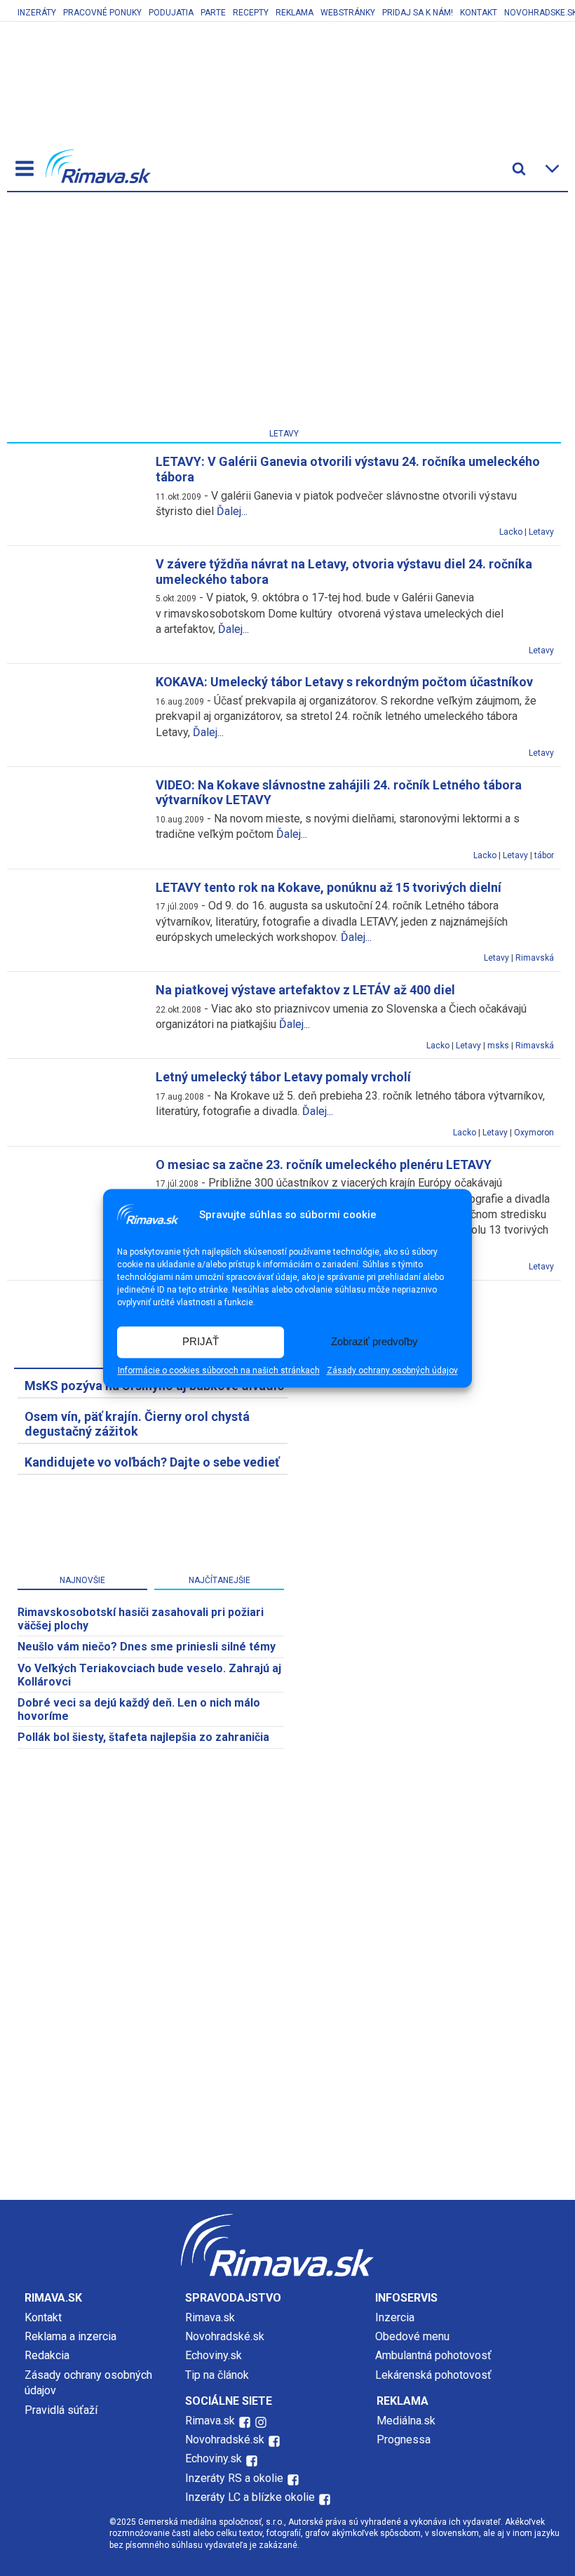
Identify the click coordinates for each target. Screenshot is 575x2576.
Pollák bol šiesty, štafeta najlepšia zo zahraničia (143, 1737)
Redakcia (47, 2355)
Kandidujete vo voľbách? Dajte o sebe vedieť (152, 1462)
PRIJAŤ (201, 1342)
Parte (213, 13)
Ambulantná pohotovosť (435, 2355)
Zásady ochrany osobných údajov (392, 1370)
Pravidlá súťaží (61, 2410)
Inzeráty (37, 13)
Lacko (511, 532)
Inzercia (395, 2317)
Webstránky (348, 13)
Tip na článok (217, 2375)
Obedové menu (412, 2336)
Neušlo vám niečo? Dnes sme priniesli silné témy (147, 1647)
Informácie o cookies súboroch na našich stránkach (219, 1370)
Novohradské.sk (225, 2336)
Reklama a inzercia (70, 2336)
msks (498, 1046)
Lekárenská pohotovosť (435, 2375)
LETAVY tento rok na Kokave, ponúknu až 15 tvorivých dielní (329, 887)
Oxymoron (534, 1133)
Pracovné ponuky (102, 13)
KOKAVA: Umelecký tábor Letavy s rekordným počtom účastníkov (344, 682)
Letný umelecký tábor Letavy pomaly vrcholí (283, 1077)
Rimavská (535, 958)
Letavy (541, 532)
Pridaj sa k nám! (418, 13)
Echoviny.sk (214, 2355)
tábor (544, 855)
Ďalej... (232, 511)
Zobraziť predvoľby (374, 1342)
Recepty (251, 13)
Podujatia (171, 13)
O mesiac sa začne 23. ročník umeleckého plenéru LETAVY (324, 1164)
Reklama (295, 13)
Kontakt (479, 13)
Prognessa (404, 2440)
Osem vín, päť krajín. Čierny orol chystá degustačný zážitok (137, 1424)
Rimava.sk (210, 2317)
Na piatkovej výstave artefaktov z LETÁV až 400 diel (305, 990)
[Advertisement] (284, 313)
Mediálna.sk (406, 2421)
